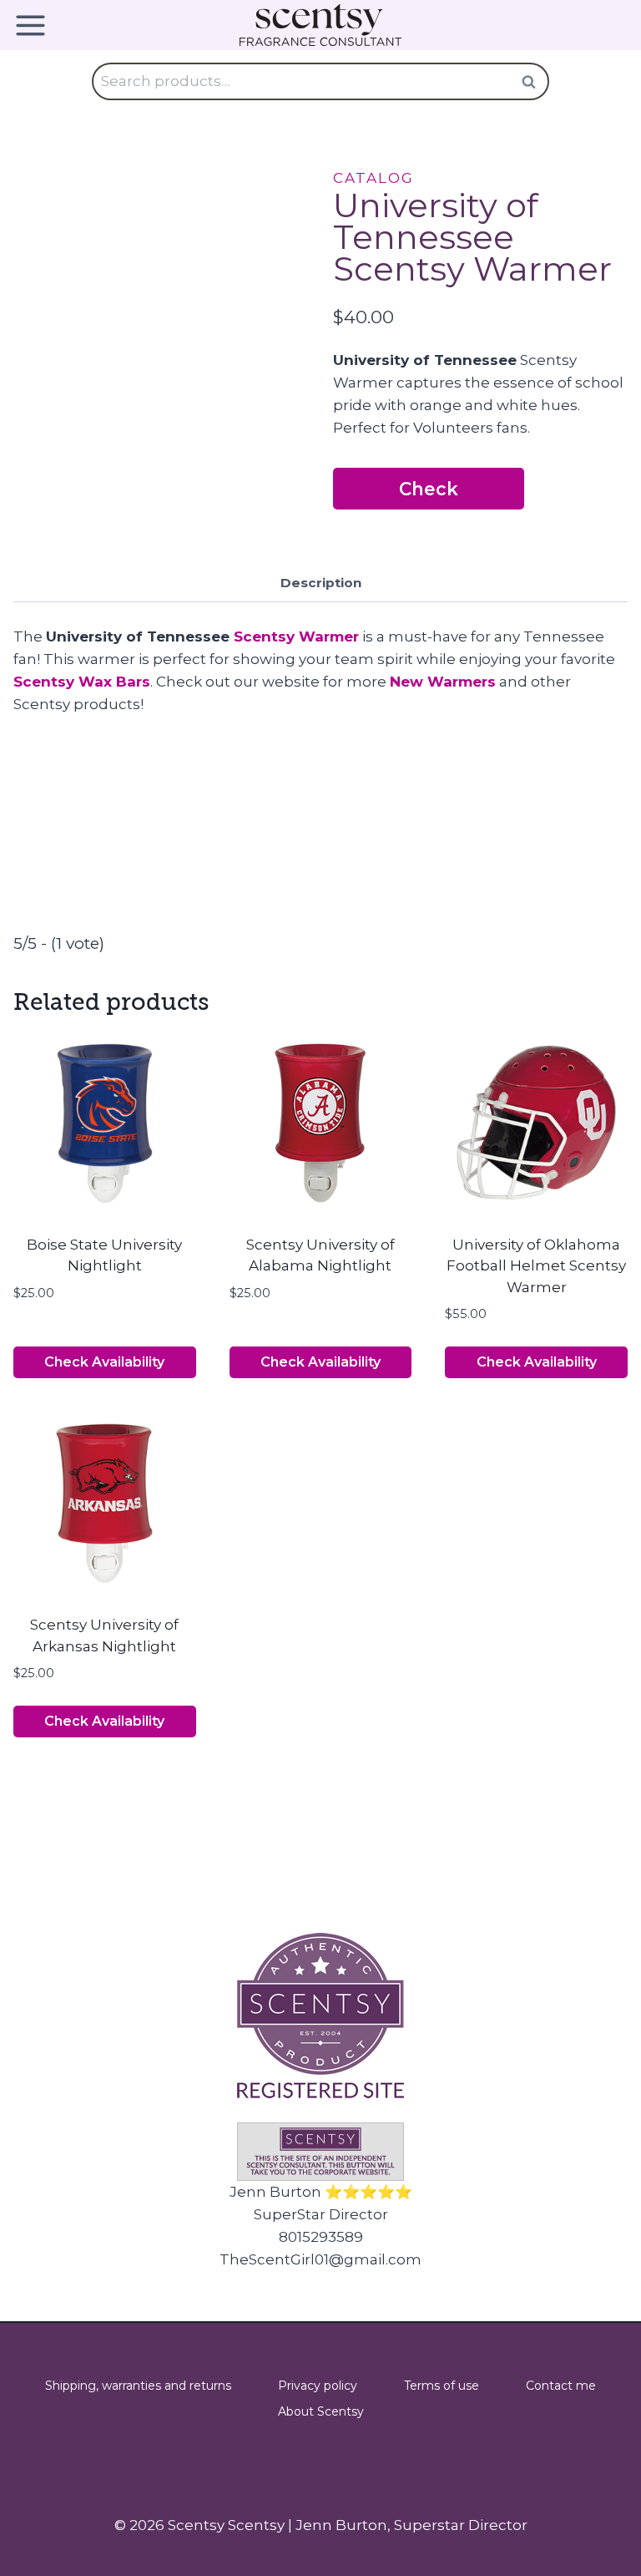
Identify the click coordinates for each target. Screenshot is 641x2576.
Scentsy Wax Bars (82, 682)
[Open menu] (36, 25)
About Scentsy (321, 2411)
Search (533, 81)
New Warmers (443, 682)
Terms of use (442, 2386)
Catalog (373, 178)
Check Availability (429, 494)
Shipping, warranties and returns (138, 2386)
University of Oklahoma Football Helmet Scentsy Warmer (536, 1266)
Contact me (561, 2386)
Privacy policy (318, 2386)
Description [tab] (321, 583)
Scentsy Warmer (296, 636)
